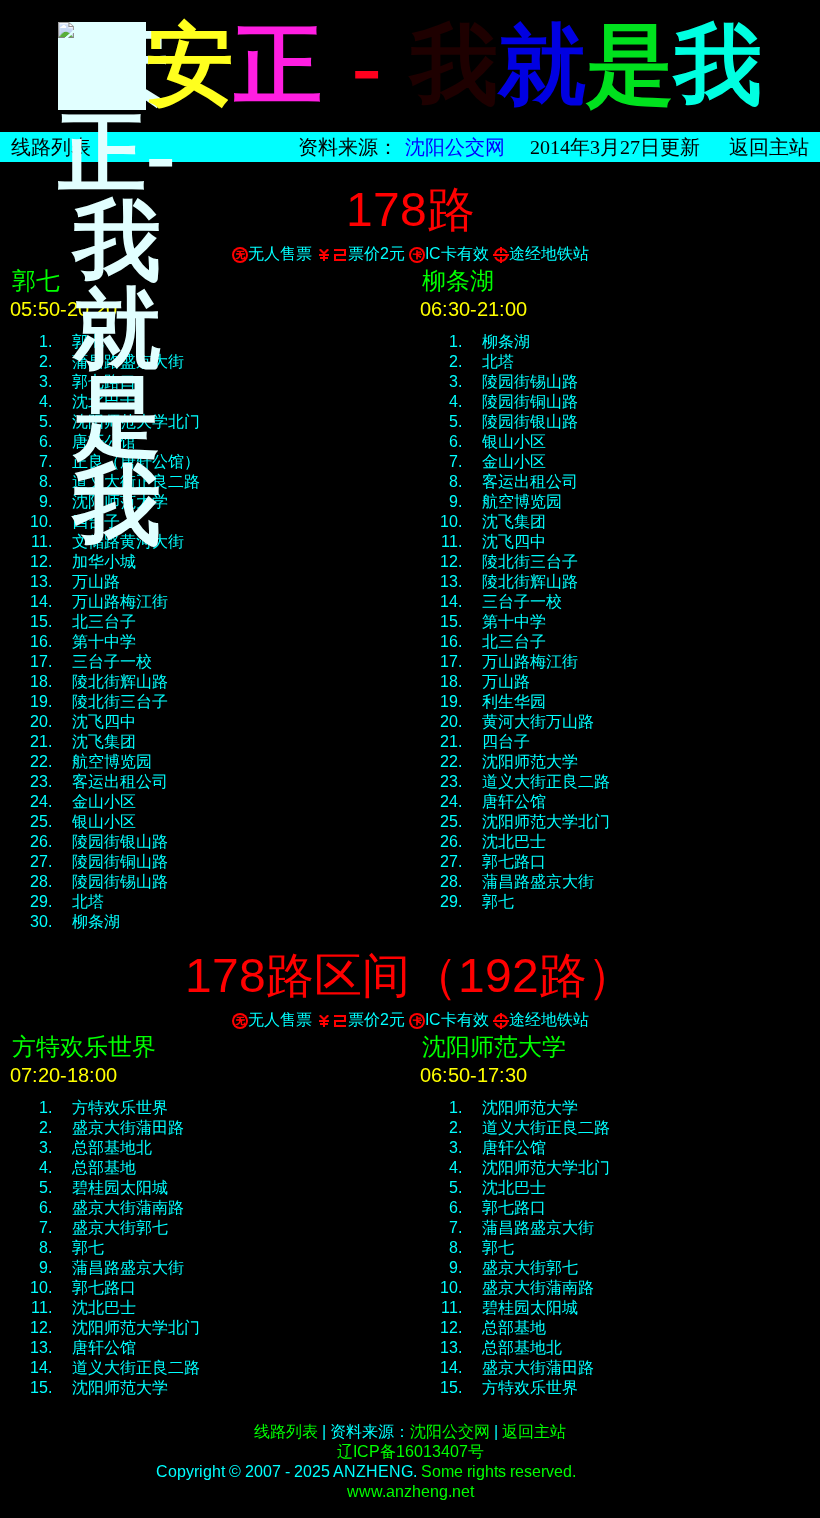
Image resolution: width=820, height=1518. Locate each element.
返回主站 (534, 1431)
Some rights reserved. (498, 1471)
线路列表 (51, 147)
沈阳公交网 (455, 147)
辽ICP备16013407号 (410, 1451)
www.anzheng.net (410, 1491)
